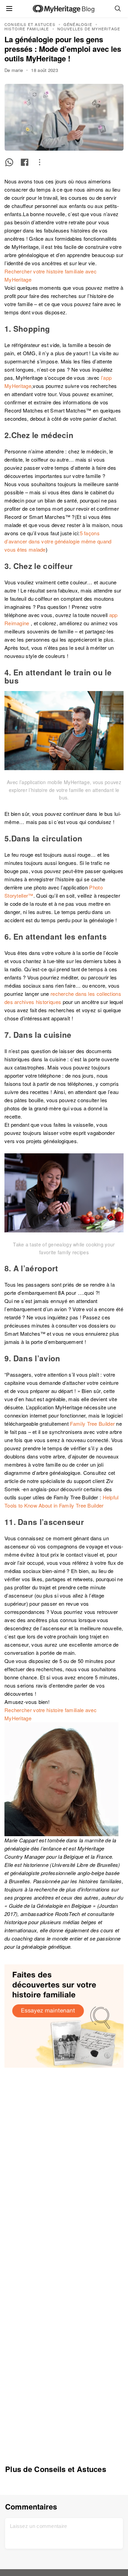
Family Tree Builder (92, 1424)
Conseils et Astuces (30, 24)
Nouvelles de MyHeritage (89, 29)
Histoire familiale (27, 29)
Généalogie (78, 24)
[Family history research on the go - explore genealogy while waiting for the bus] (64, 731)
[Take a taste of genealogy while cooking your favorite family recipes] (64, 1193)
